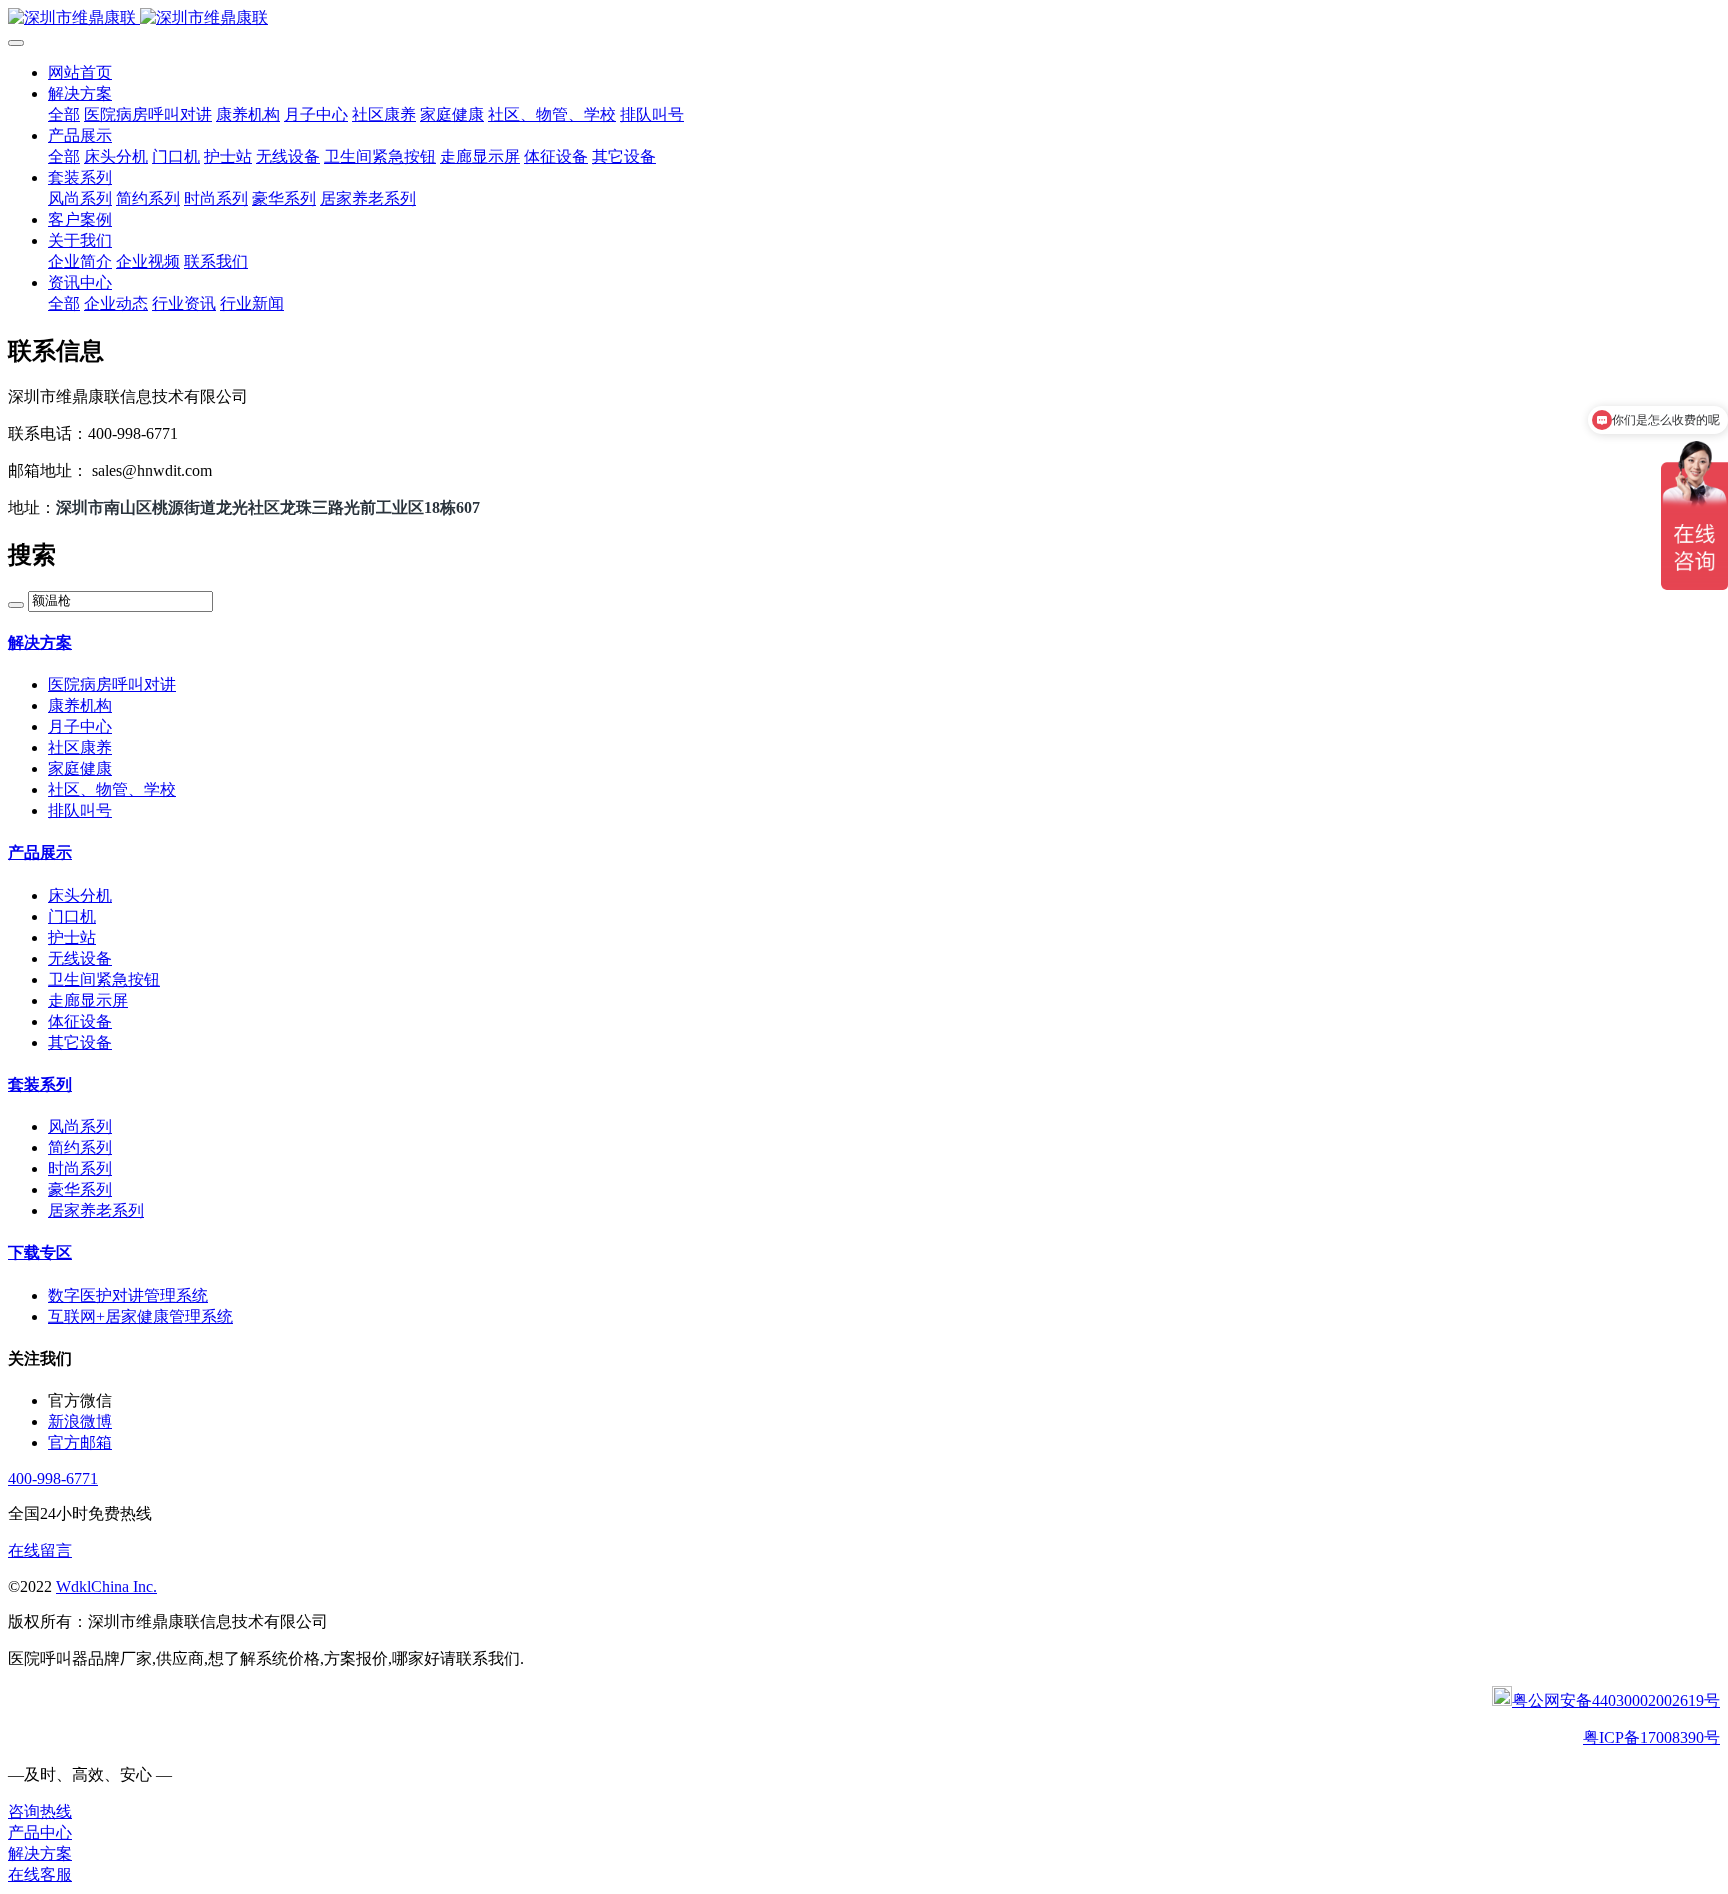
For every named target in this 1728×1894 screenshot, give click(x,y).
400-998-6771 (53, 1478)
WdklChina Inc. (106, 1586)
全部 (64, 114)
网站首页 (80, 72)
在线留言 (40, 1550)
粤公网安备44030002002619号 (1616, 1700)
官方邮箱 (80, 1442)
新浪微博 (80, 1421)
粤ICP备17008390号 (1651, 1737)
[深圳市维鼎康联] (864, 18)
